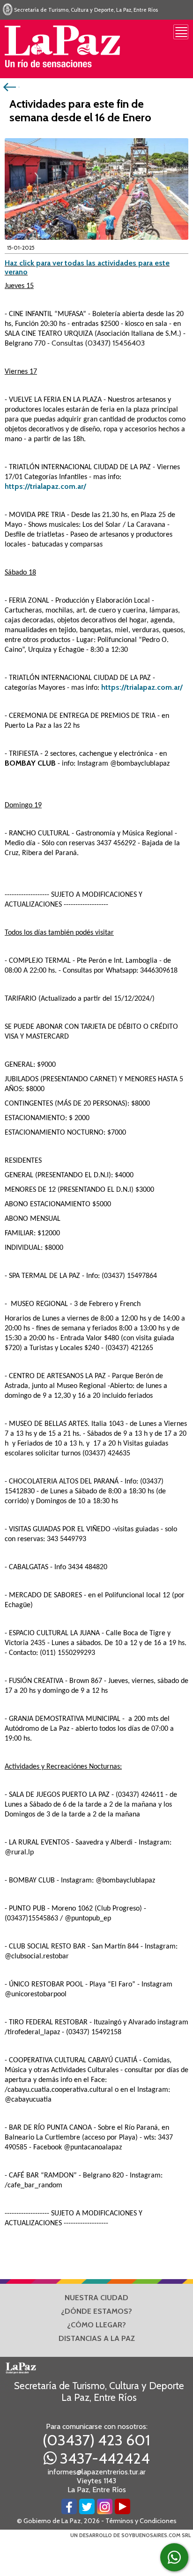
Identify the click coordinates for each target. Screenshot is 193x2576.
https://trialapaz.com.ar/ (45, 486)
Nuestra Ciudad (96, 2298)
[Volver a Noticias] (11, 86)
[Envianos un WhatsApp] (174, 2557)
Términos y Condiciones (141, 2521)
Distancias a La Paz (97, 2338)
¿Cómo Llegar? (96, 2325)
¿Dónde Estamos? (96, 2311)
